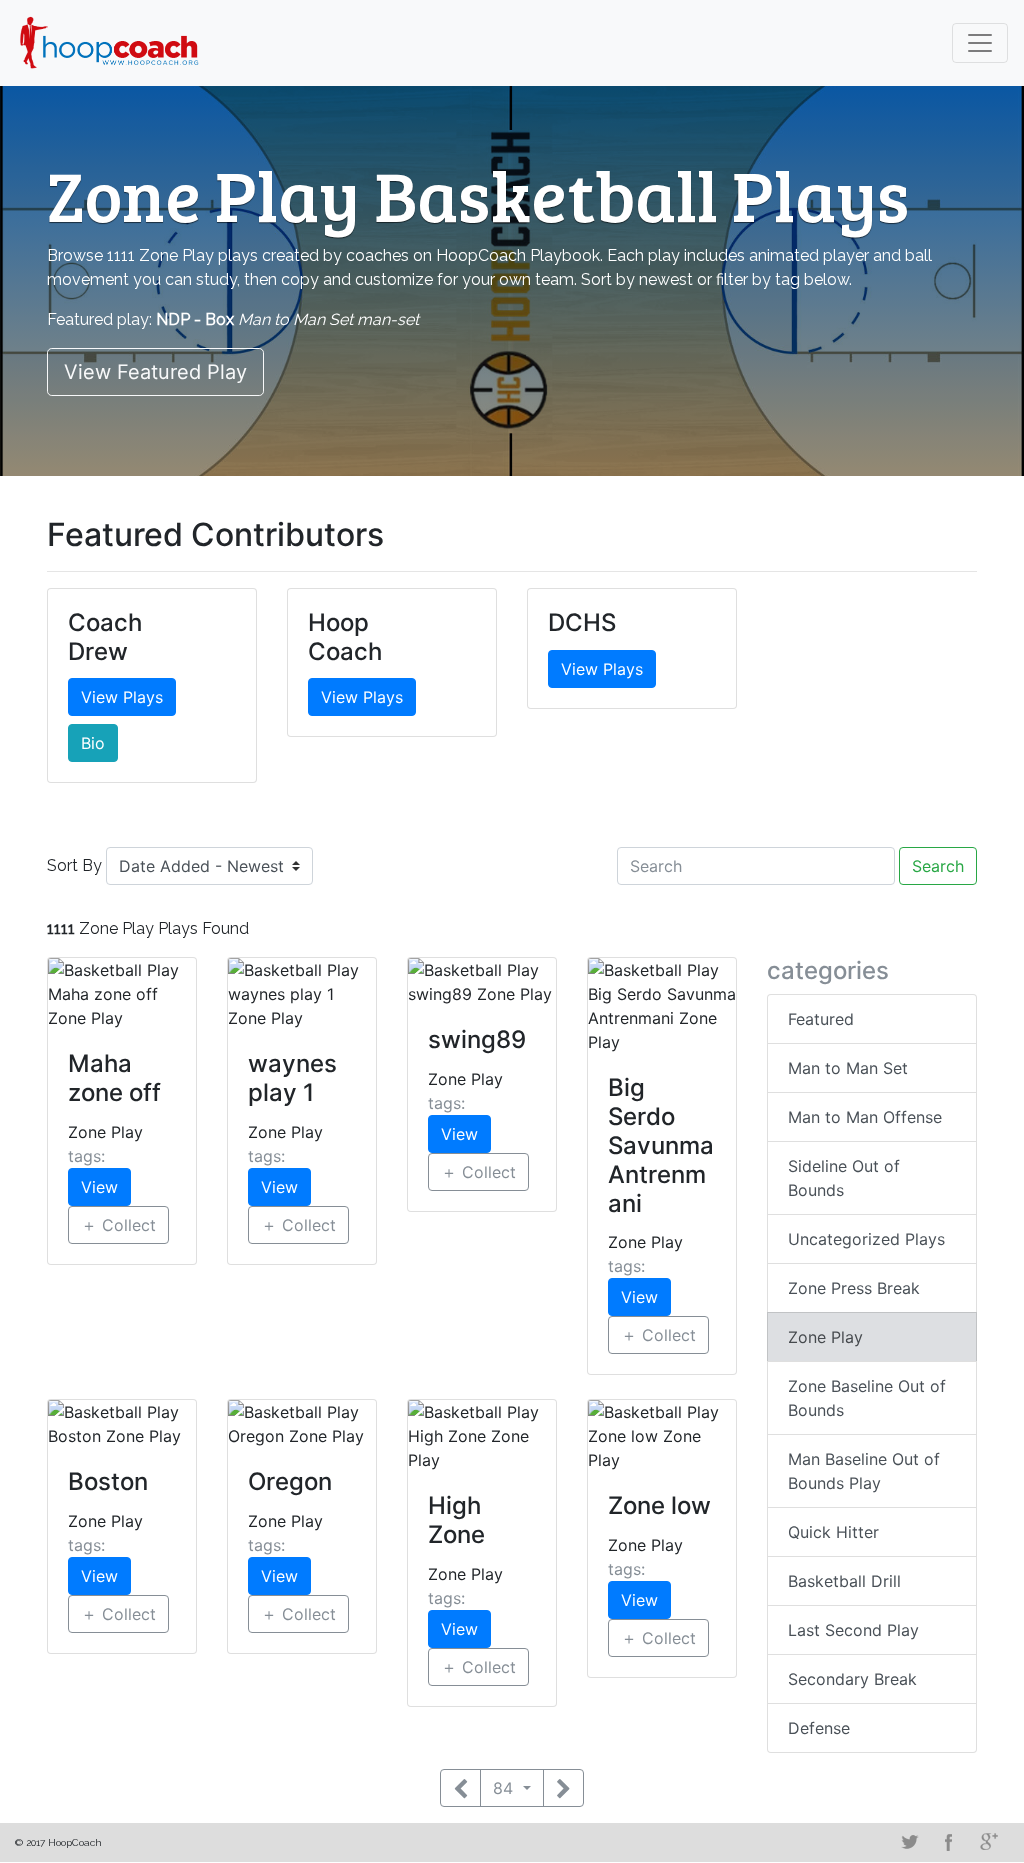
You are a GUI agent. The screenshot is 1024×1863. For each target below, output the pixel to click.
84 (505, 1788)
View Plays (122, 697)
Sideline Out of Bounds (844, 1178)
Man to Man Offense (865, 1117)
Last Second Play (853, 1630)
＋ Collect (118, 1225)
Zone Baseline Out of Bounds (867, 1398)
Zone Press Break (854, 1288)
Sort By (74, 865)
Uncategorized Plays (866, 1239)
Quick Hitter (833, 1532)
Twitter (909, 1842)
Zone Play (825, 1337)
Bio (93, 743)
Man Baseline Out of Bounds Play (864, 1471)
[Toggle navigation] (980, 43)
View (99, 1187)
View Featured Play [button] (155, 372)
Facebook (949, 1842)
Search (938, 866)
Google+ (989, 1842)
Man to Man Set (848, 1068)
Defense (819, 1728)
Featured (821, 1019)
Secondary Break (852, 1679)
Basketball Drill (844, 1581)
